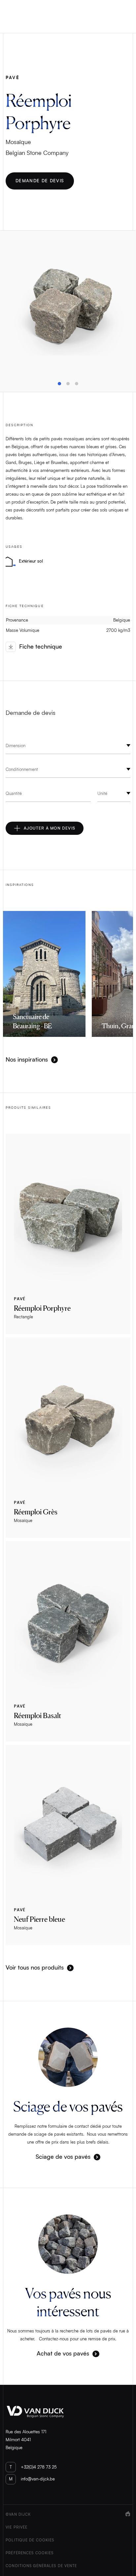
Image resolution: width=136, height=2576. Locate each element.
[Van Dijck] (68, 2412)
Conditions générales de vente (41, 2566)
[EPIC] (128, 2540)
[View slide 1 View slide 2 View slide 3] (68, 311)
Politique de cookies (30, 2540)
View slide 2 (68, 384)
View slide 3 (77, 384)
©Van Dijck (18, 2515)
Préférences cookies (30, 2553)
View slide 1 (59, 384)
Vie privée (17, 2527)
